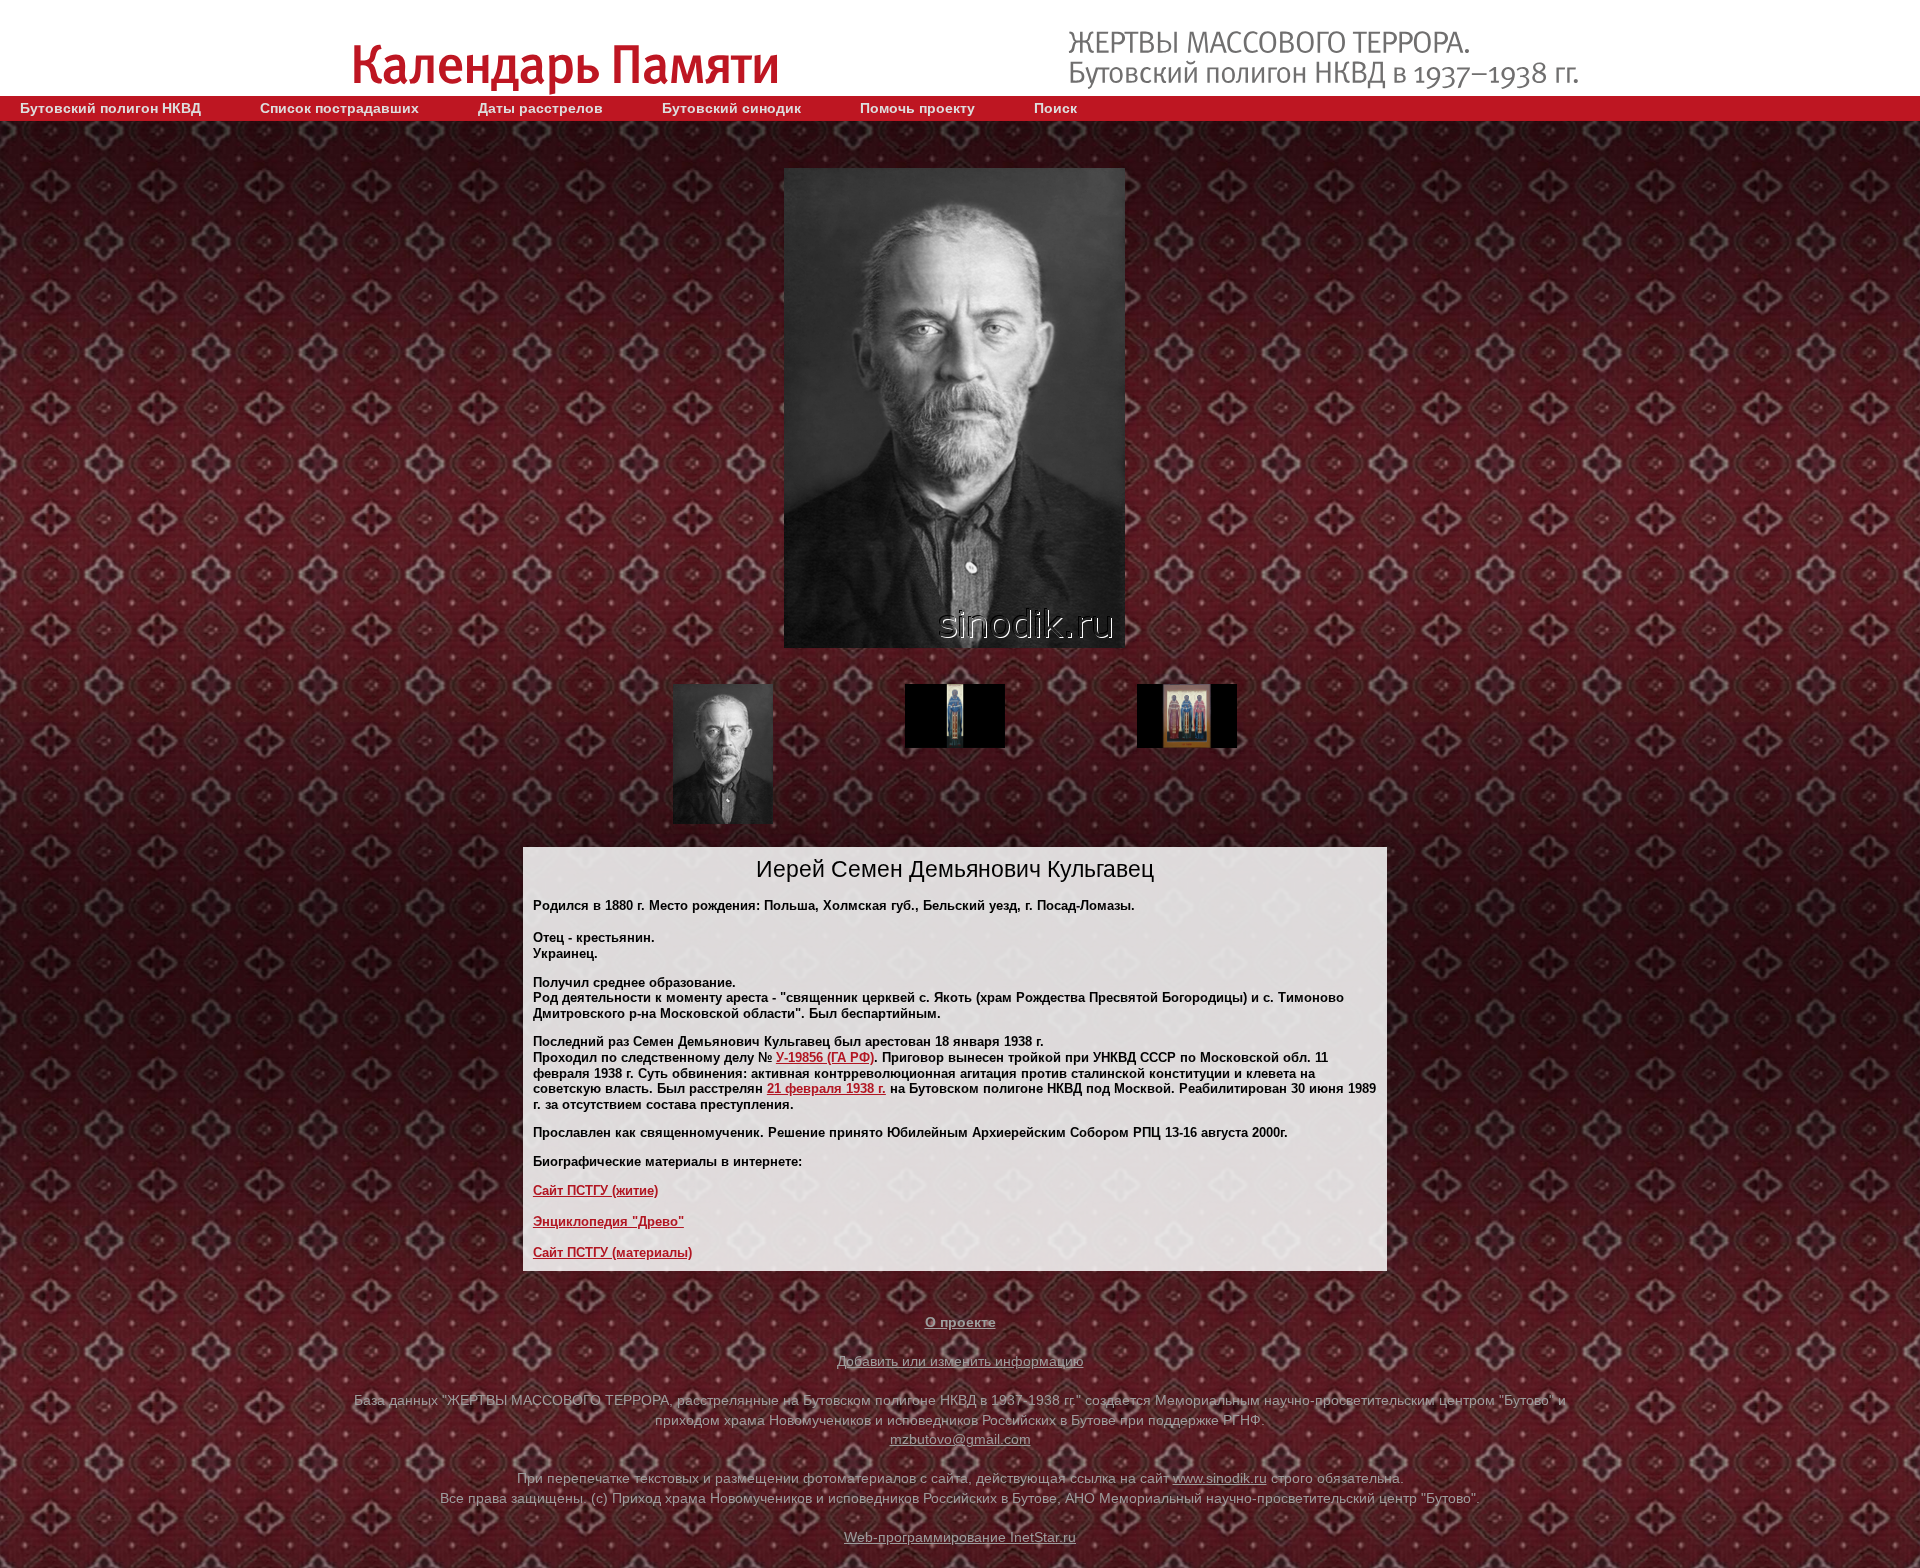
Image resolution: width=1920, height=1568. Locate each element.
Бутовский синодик (731, 108)
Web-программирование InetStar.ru (960, 1537)
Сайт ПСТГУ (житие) (595, 1190)
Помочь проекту (917, 108)
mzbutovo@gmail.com (960, 1439)
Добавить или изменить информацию (960, 1361)
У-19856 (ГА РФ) (825, 1057)
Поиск (1055, 108)
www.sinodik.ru (1220, 1478)
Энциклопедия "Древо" (608, 1221)
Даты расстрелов (540, 108)
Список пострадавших (339, 108)
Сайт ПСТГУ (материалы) (612, 1252)
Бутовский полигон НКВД (110, 108)
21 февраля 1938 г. (826, 1088)
